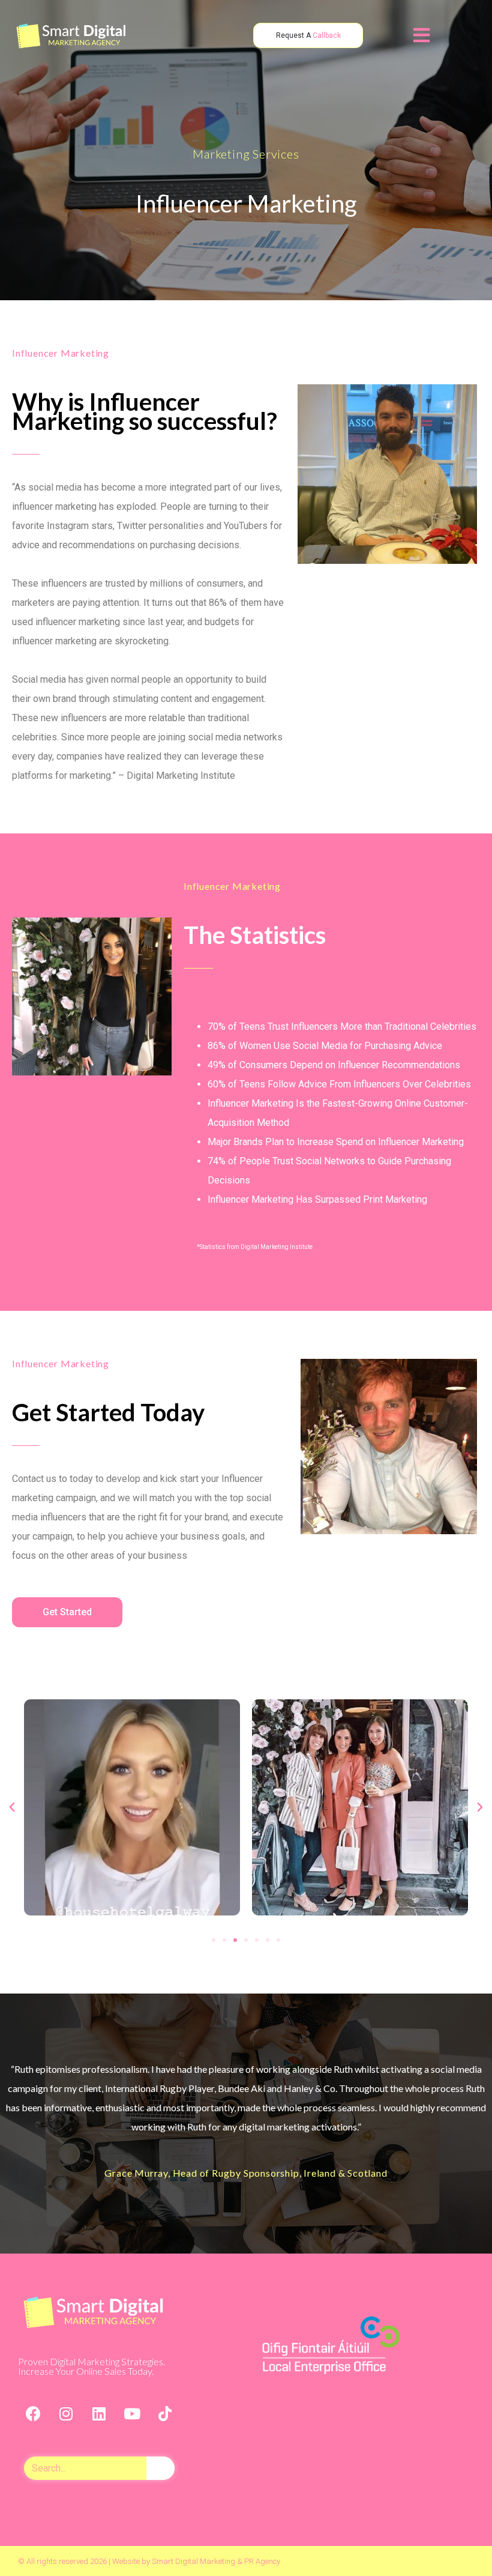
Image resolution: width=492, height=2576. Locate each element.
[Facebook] (33, 2413)
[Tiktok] (165, 2413)
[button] (214, 1940)
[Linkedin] (99, 2413)
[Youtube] (132, 2413)
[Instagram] (66, 2413)
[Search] (160, 2468)
